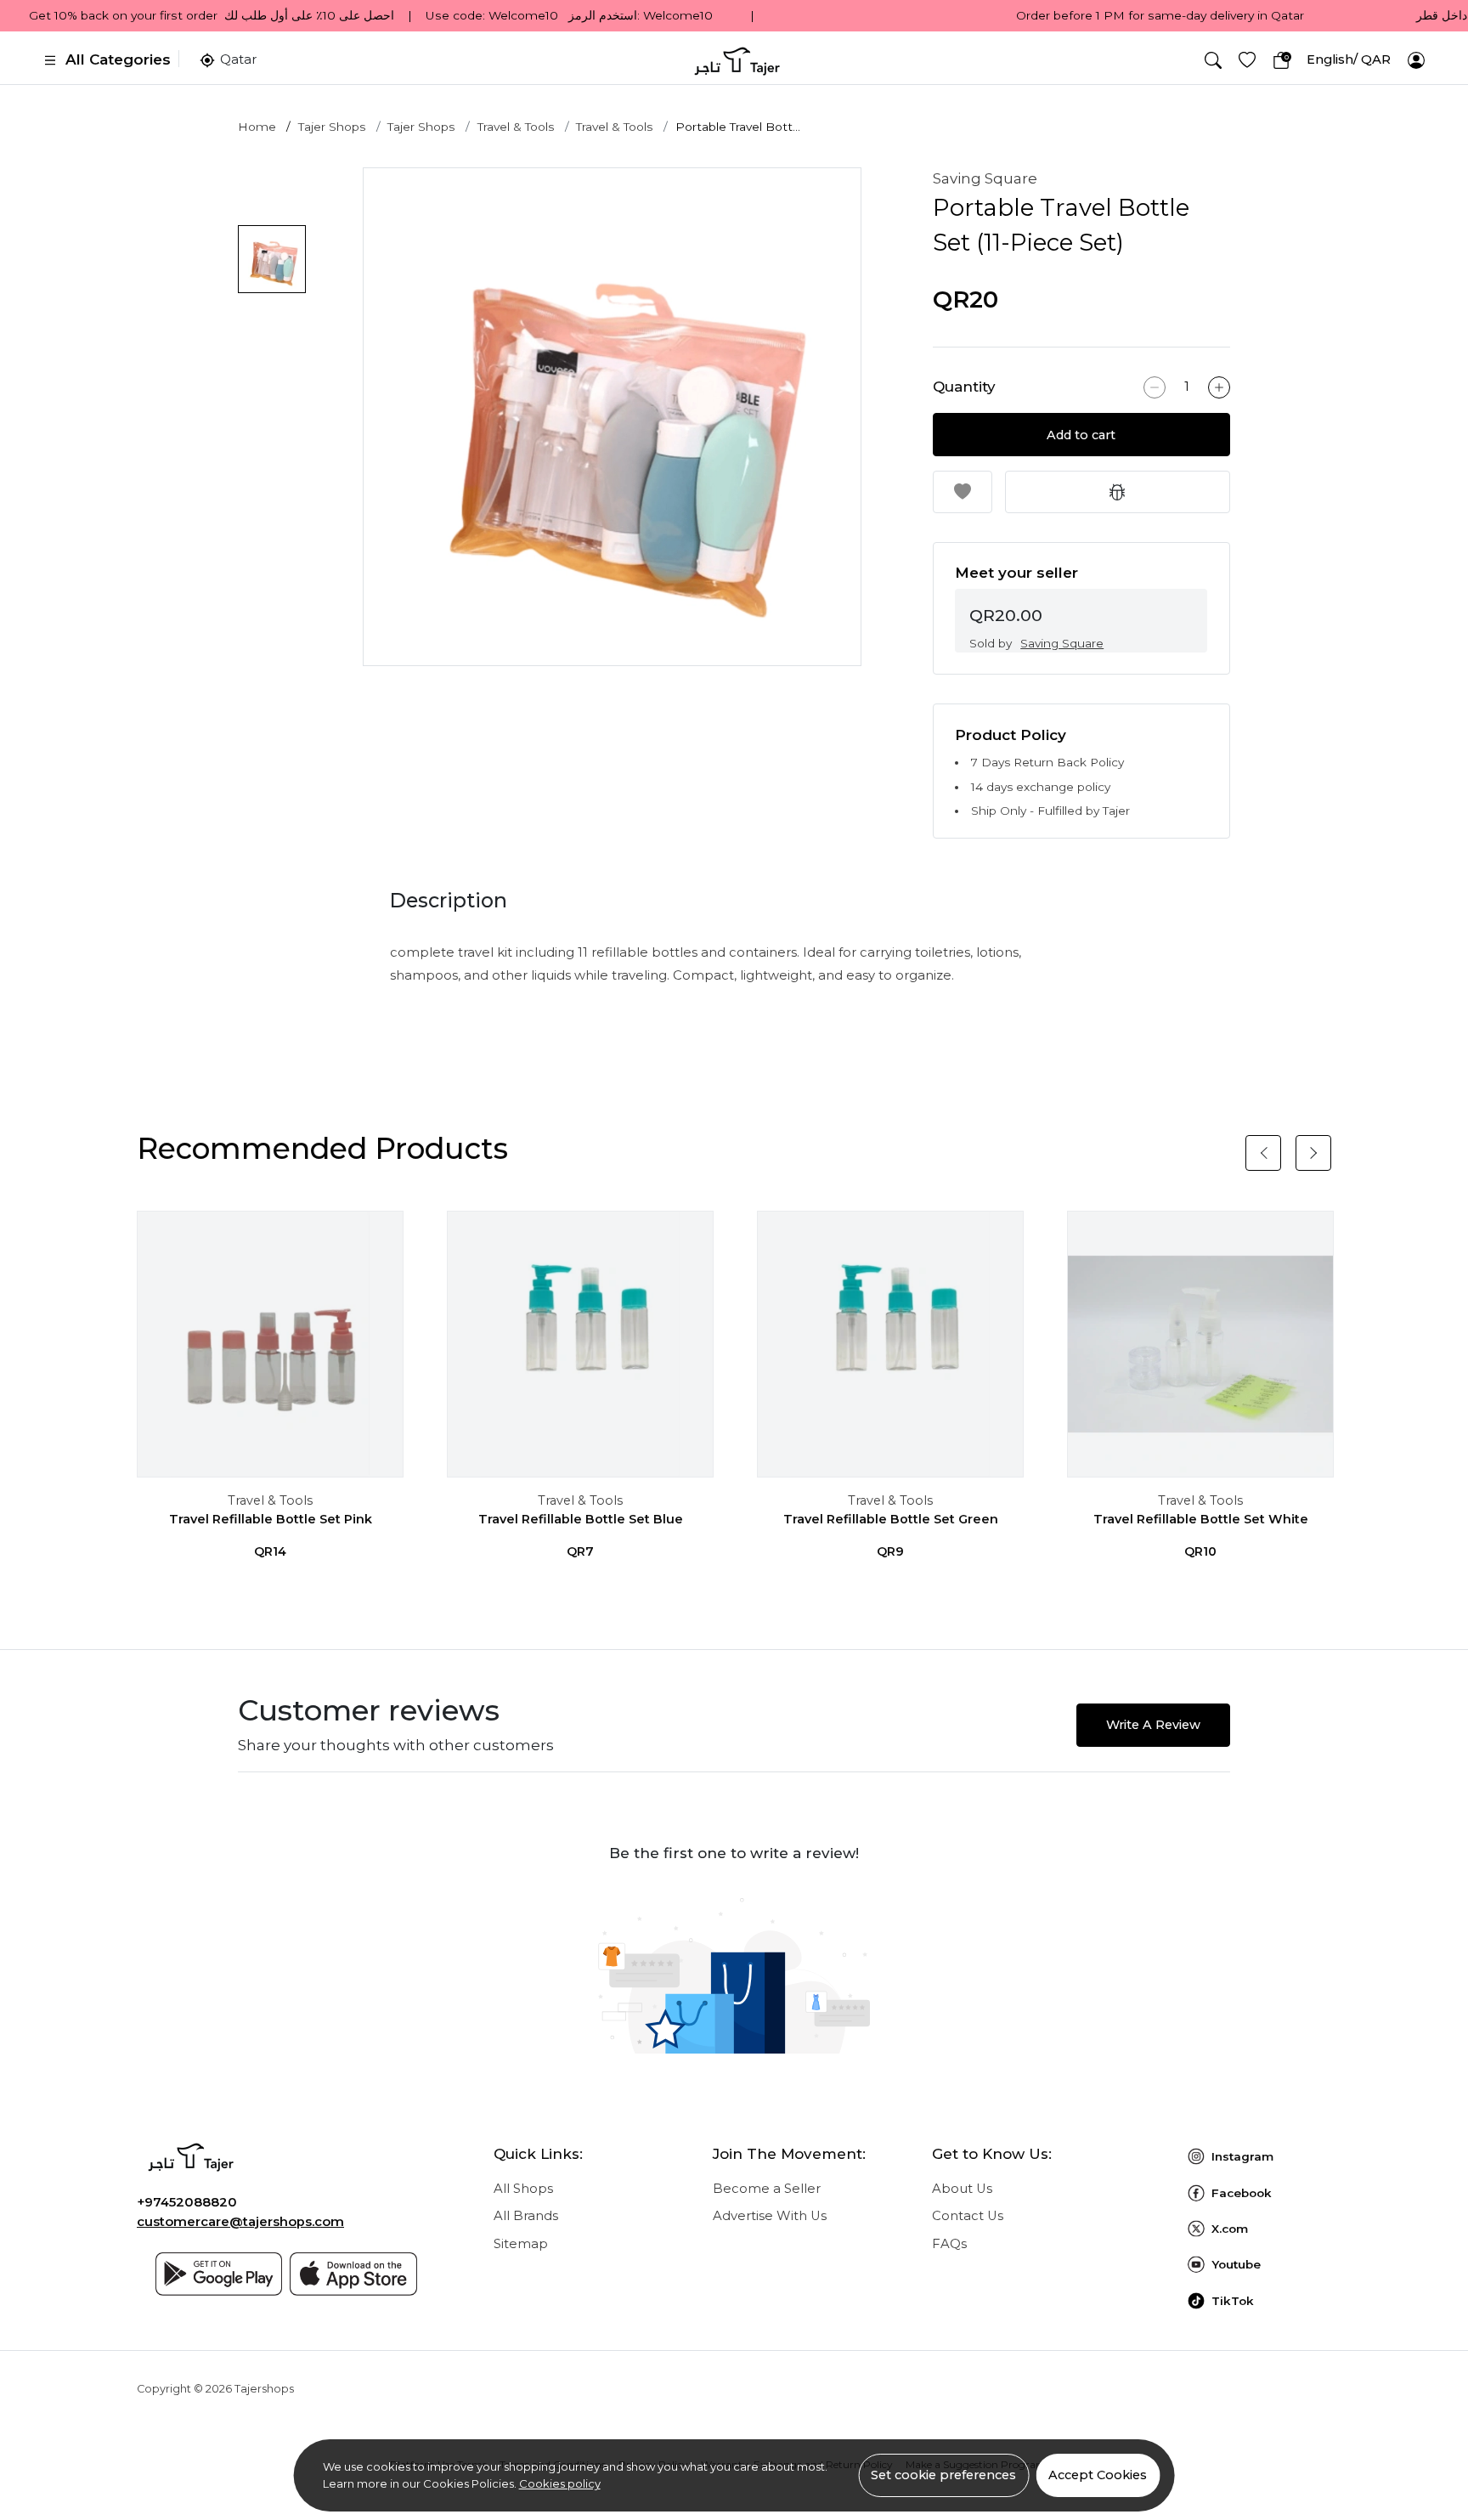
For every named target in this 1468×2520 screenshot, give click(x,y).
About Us (962, 2189)
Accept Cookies (1098, 2475)
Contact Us (968, 2216)
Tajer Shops (332, 127)
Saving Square (985, 178)
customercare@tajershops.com (240, 2222)
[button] (1213, 60)
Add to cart (1081, 435)
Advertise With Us (770, 2216)
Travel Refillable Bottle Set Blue (581, 1519)
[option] (612, 417)
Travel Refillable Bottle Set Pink (271, 1519)
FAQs (949, 2244)
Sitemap (521, 2244)
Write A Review (1153, 1725)
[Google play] (219, 2274)
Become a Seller (767, 2189)
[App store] (353, 2274)
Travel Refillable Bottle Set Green (891, 1519)
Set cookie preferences (943, 2475)
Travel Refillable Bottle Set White (1201, 1519)
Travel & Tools (516, 127)
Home (257, 127)
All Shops (523, 2189)
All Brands (526, 2216)
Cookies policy (560, 2483)
